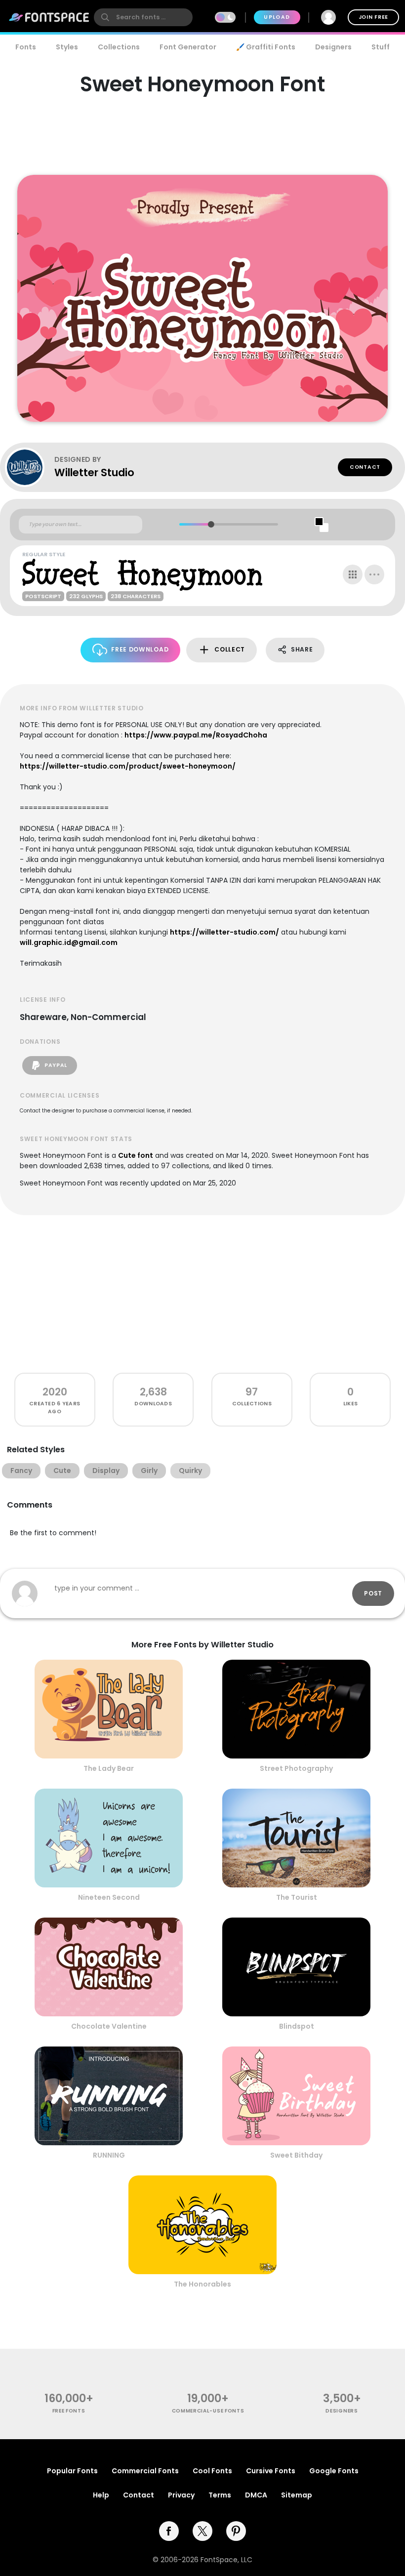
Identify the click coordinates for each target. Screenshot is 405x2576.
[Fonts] (49, 17)
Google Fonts (334, 2471)
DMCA (256, 2495)
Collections (119, 47)
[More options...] (374, 574)
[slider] (211, 524)
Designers (333, 47)
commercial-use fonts (208, 2411)
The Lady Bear (109, 1768)
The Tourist (297, 1897)
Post (373, 1593)
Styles (67, 47)
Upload (277, 17)
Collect (230, 649)
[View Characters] (353, 574)
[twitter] (202, 2531)
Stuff (381, 47)
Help (101, 2495)
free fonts (69, 2411)
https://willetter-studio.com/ (224, 932)
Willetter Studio (94, 472)
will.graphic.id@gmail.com (69, 942)
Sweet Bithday (296, 2155)
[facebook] (169, 2531)
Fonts (26, 47)
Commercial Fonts (145, 2471)
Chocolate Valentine (109, 2026)
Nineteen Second (109, 1897)
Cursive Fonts (271, 2471)
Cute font (136, 1155)
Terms (220, 2495)
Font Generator (188, 47)
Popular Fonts (72, 2471)
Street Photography (296, 1768)
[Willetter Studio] (30, 467)
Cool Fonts (212, 2471)
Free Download (140, 649)
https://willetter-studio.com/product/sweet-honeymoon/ (128, 766)
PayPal (55, 1065)
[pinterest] (236, 2531)
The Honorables (202, 2284)
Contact (365, 467)
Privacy (181, 2495)
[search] (143, 17)
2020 (55, 1392)
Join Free (373, 17)
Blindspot (297, 2026)
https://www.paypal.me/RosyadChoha (196, 735)
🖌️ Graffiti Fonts (266, 47)
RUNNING (109, 2155)
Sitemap (297, 2495)
